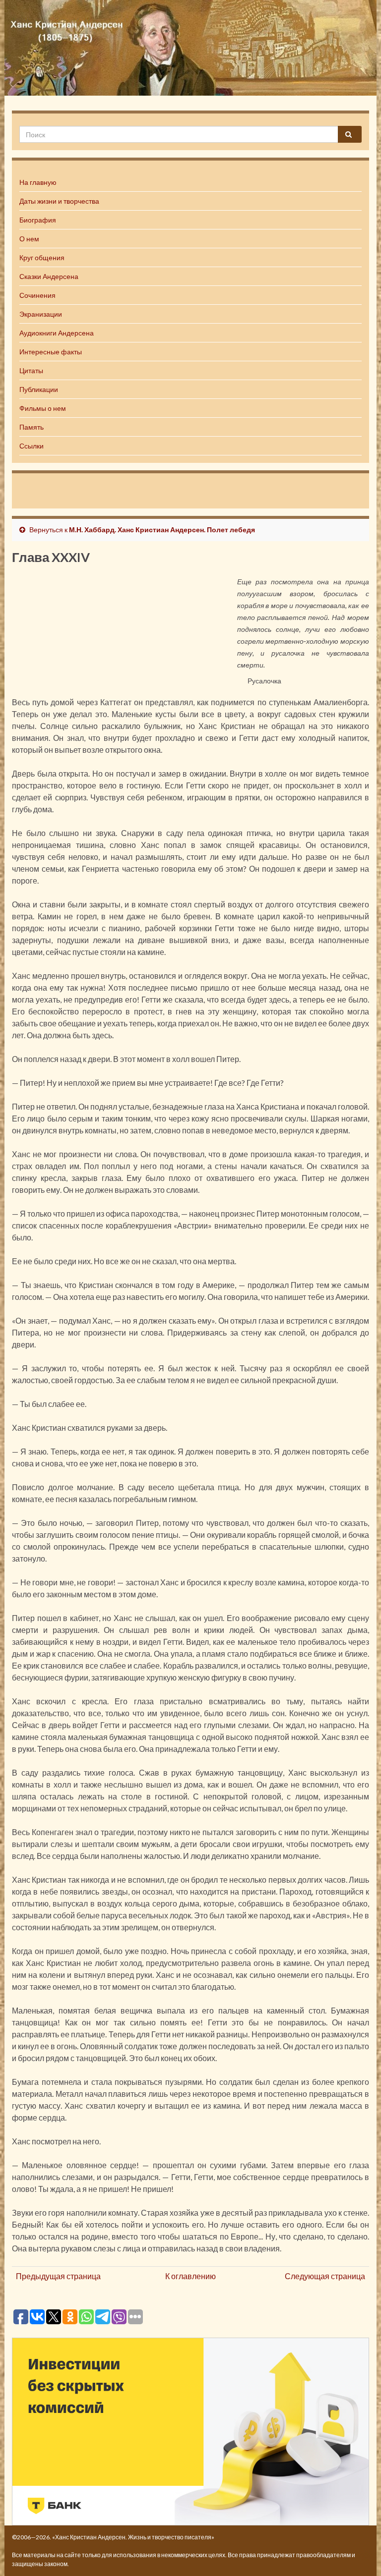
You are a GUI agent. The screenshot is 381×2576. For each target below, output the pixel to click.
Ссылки (32, 446)
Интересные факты (51, 352)
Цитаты (31, 370)
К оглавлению (190, 2276)
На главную (38, 182)
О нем (29, 239)
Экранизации (41, 314)
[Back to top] (359, 2554)
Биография (38, 220)
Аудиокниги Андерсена (57, 333)
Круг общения (42, 257)
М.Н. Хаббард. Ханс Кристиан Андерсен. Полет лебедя (162, 530)
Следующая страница (325, 2276)
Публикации (39, 389)
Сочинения (37, 295)
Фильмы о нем (43, 408)
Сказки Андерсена (49, 276)
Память (32, 427)
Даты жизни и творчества (59, 201)
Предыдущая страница (58, 2276)
